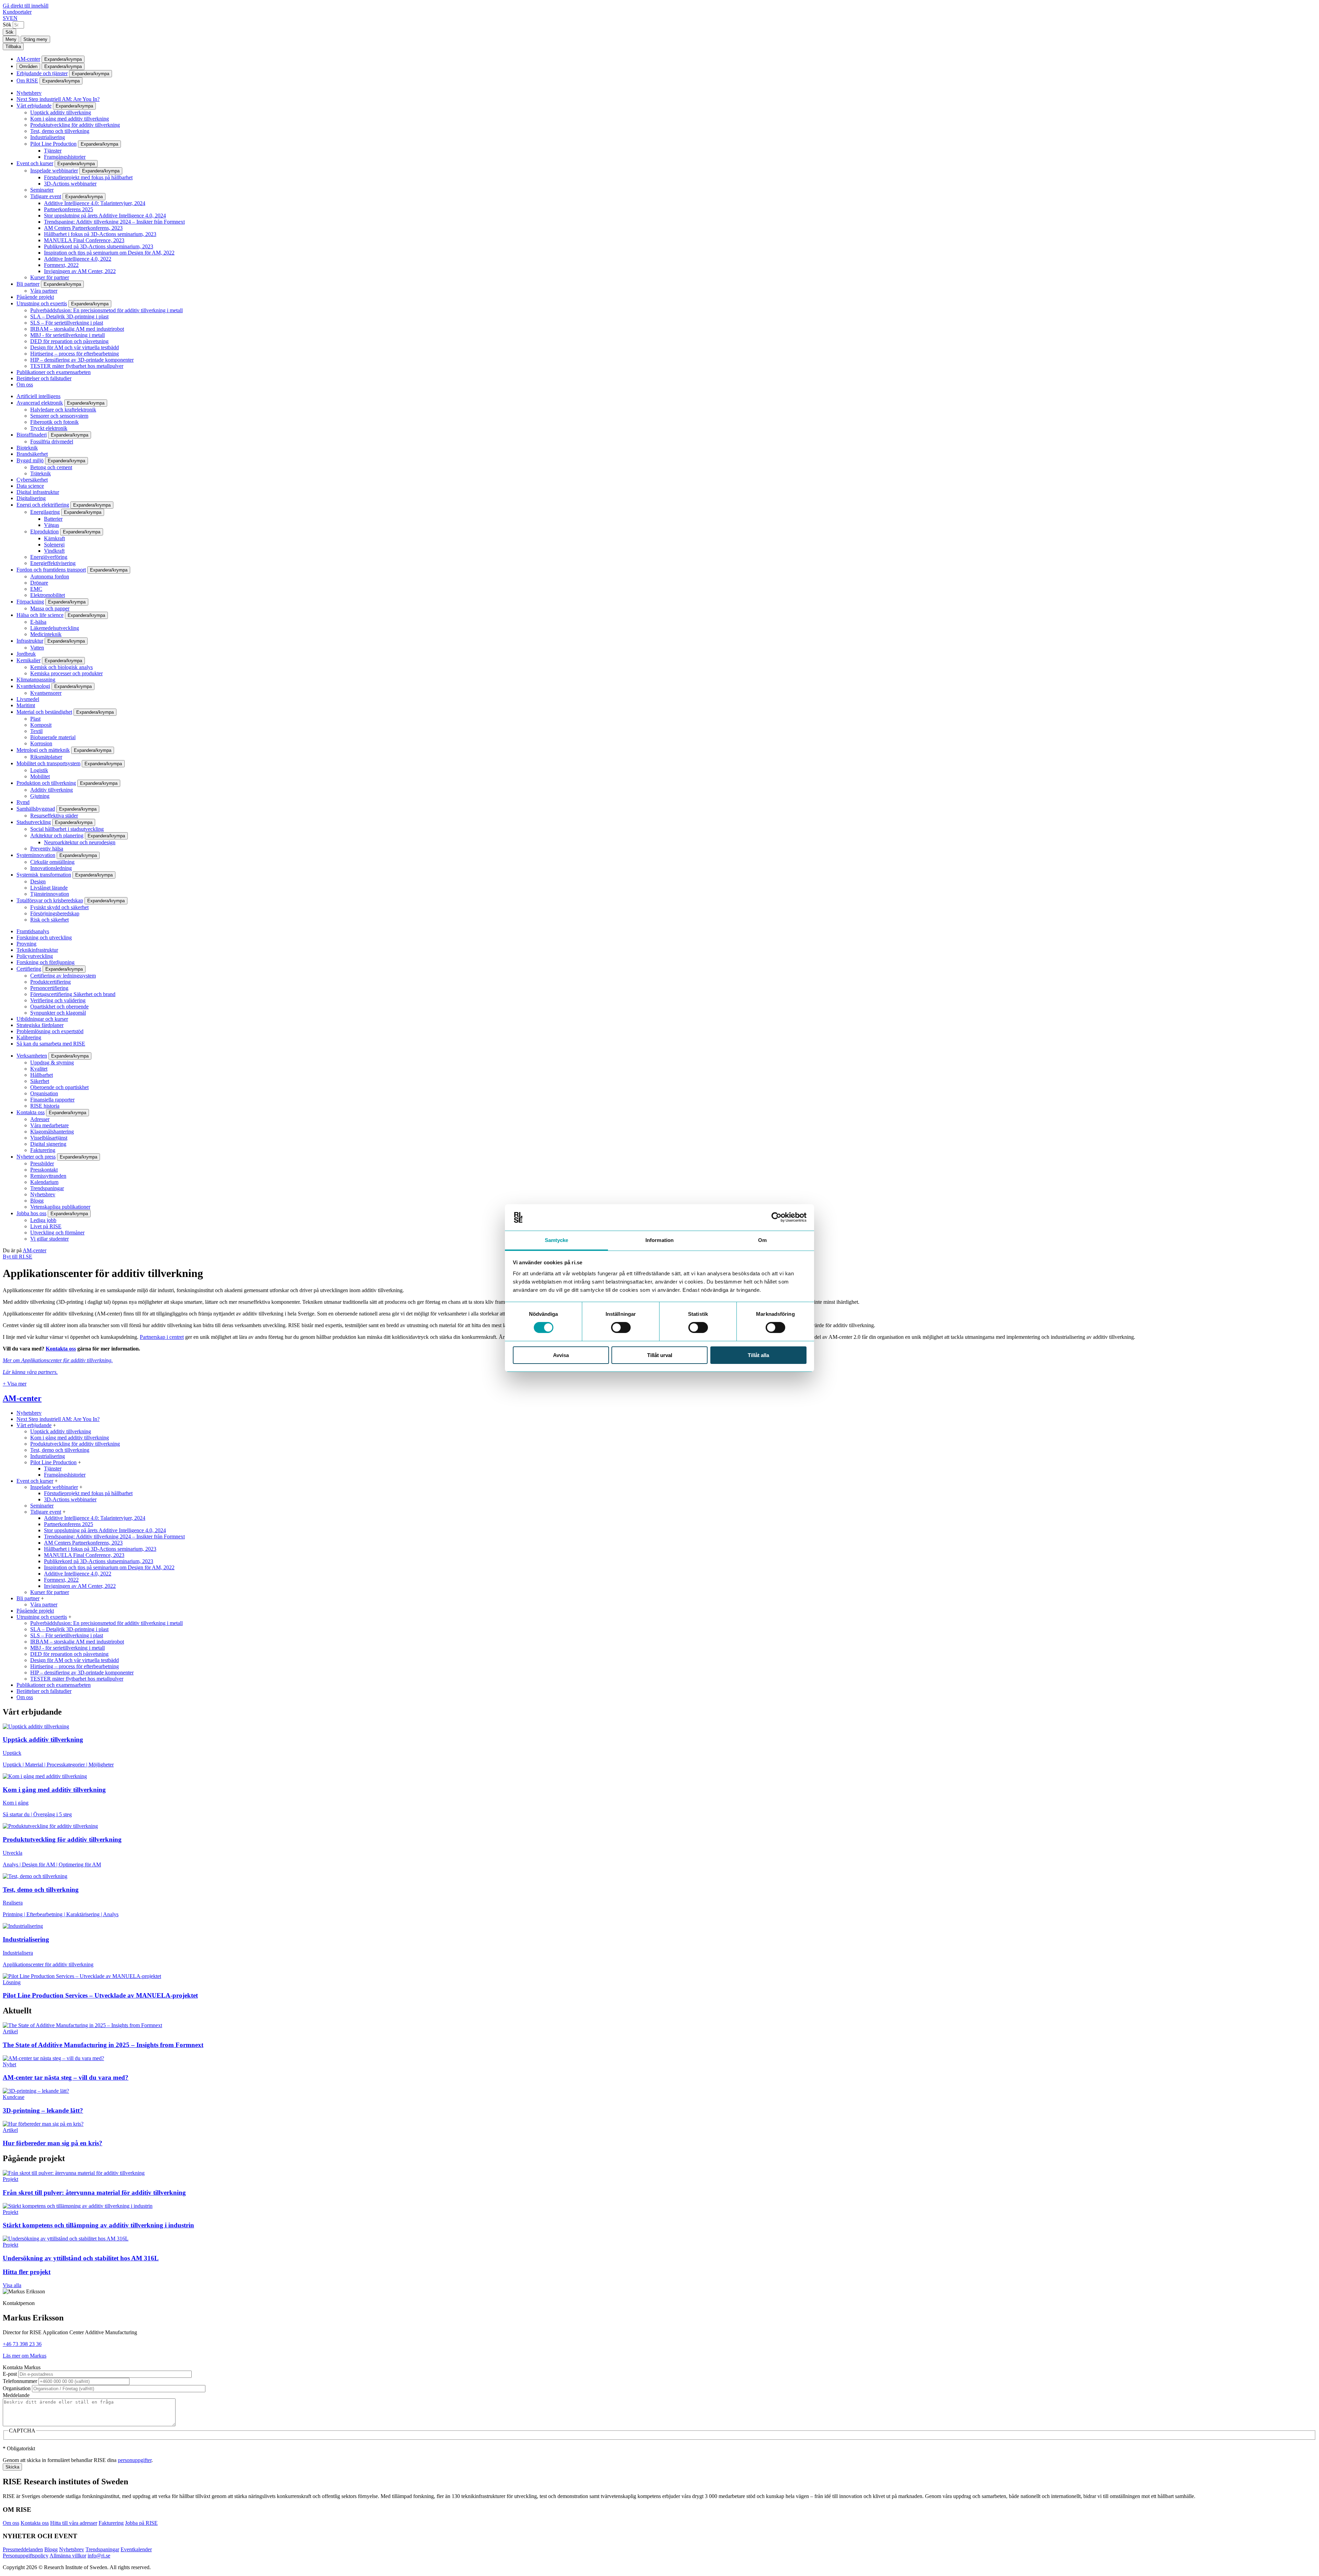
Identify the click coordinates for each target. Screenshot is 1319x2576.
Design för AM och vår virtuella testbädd (75, 347)
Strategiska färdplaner (40, 1025)
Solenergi (54, 545)
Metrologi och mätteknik (43, 750)
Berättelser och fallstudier (44, 378)
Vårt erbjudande (34, 106)
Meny (11, 39)
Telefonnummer (20, 2381)
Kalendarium (44, 1182)
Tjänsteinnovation (50, 894)
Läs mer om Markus (25, 2356)
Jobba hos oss (31, 1213)
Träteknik (41, 473)
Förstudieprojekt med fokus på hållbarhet (88, 177)
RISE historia (45, 1106)
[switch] (621, 1327)
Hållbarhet (42, 1075)
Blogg (37, 1201)
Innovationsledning (51, 868)
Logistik (39, 770)
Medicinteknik (46, 634)
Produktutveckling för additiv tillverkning (75, 125)
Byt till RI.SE (18, 1257)
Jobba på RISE (141, 2523)
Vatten (37, 648)
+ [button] (54, 1425)
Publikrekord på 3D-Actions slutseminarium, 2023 (99, 246)
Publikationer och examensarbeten (54, 372)
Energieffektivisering (53, 563)
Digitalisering (31, 498)
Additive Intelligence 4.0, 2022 (78, 259)
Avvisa (561, 1355)
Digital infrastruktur (38, 492)
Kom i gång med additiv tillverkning (70, 119)
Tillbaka (13, 47)
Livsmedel (28, 699)
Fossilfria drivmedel (52, 442)
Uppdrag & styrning (52, 1063)
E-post (10, 2374)
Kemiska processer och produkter (66, 673)
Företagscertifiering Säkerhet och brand (73, 994)
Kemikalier (29, 660)
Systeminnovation (36, 855)
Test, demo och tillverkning (60, 131)
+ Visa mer (15, 1384)
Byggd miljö (30, 460)
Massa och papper (50, 608)
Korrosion (41, 743)
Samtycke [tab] (557, 1240)
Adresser (40, 1119)
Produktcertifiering (50, 982)
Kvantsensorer (46, 693)
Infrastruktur (30, 641)
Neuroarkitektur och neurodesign (80, 842)
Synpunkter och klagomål (58, 1013)
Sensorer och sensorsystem (59, 416)
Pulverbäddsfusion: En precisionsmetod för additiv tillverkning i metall (106, 310)
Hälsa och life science (40, 615)
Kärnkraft (54, 538)
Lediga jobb (43, 1220)
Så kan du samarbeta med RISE (51, 1044)
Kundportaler (17, 12)
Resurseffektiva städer (54, 816)
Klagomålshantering (52, 1132)
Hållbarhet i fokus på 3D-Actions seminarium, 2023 (100, 234)
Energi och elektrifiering (43, 505)
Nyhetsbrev (29, 93)
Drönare (39, 583)
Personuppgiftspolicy (26, 2556)
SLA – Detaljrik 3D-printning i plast (69, 317)
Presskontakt (44, 1170)
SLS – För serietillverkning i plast (67, 323)
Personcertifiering (49, 988)
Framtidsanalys (33, 931)
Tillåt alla (758, 1355)
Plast (35, 719)
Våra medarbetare (49, 1125)
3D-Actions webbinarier (70, 184)
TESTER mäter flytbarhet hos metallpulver (77, 366)
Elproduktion (44, 532)
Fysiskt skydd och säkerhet (59, 907)
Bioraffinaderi (32, 435)
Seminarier (42, 190)
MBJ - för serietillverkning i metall (67, 335)
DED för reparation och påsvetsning (69, 341)
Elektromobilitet (48, 595)
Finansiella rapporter (52, 1100)
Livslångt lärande (49, 888)
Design (38, 882)
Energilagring (45, 512)
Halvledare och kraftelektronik (63, 410)
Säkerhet (40, 1081)
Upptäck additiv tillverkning (61, 112)
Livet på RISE (46, 1226)
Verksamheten (32, 1056)
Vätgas (52, 525)
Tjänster (53, 151)
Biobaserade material (53, 737)
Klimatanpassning (36, 680)
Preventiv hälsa (47, 849)
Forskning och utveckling (44, 937)
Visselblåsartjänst (49, 1138)
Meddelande (16, 2395)
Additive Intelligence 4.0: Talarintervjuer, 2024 (95, 203)
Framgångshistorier (65, 157)
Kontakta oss (31, 1112)
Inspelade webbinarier (54, 171)
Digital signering (48, 1144)
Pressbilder (42, 1163)
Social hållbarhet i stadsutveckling (67, 829)
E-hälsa (38, 622)
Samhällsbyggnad (36, 809)
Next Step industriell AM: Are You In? (58, 99)
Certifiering (29, 969)
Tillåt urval (660, 1355)
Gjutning (40, 796)
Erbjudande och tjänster (42, 73)
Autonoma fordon (50, 577)
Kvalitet (39, 1069)
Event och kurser (35, 163)
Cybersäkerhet (32, 480)
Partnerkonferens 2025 (69, 209)
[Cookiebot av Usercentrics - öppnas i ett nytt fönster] (776, 1217)
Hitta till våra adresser (74, 2523)
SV (6, 18)
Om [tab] (762, 1240)
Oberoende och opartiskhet (59, 1087)
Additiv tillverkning (52, 790)
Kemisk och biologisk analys (61, 667)
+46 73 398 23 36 (22, 2344)
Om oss (25, 385)
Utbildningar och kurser (42, 1019)
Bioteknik (27, 448)
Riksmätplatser (46, 757)
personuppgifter (135, 2460)
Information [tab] (659, 1240)
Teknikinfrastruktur (37, 950)
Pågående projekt (35, 297)
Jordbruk (26, 654)
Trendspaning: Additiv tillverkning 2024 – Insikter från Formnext (114, 222)
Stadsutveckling (34, 822)
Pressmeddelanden (23, 2549)
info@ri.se (99, 2556)
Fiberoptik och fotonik (54, 422)
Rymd (23, 802)
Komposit (41, 725)
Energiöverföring (49, 557)
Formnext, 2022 (61, 265)
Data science (30, 486)
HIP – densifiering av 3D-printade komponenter (82, 360)
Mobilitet (40, 776)
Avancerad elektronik (40, 403)
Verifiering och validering (58, 1000)
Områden (28, 66)
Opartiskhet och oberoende (59, 1007)
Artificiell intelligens (38, 396)
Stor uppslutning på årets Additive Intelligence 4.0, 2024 (105, 216)
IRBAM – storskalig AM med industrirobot (77, 329)
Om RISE (27, 81)
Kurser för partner (50, 277)
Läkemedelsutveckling (55, 628)
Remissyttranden (48, 1176)
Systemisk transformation (44, 875)
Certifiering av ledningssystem (63, 976)
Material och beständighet (44, 712)
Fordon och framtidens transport (51, 570)
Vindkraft (54, 551)
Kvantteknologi (33, 686)
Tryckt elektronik (49, 428)
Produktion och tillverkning (46, 783)
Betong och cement (51, 467)
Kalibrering (29, 1037)
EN (14, 18)
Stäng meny (35, 39)
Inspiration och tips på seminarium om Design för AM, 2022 (109, 253)
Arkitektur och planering (57, 835)
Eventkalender (136, 2549)
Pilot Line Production (53, 144)
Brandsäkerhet (32, 454)
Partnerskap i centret (162, 1337)
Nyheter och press (36, 1157)
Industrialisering (48, 137)
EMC (36, 589)
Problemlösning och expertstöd (50, 1031)
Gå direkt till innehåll (26, 6)
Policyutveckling (35, 956)
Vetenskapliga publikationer (60, 1207)
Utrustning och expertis (42, 303)
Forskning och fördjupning (46, 962)
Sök (7, 25)
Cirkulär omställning (52, 862)
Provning (26, 944)
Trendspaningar (47, 1188)
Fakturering (43, 1150)
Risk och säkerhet (49, 920)
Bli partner (28, 284)
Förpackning (30, 602)
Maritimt (26, 705)
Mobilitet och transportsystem (48, 763)
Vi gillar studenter (49, 1239)
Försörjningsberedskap (55, 913)
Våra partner (44, 291)
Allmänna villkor (68, 2556)
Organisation (44, 1093)
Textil (36, 731)
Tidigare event (46, 196)
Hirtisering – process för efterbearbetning (75, 354)
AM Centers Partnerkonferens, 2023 (83, 228)
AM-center (28, 59)
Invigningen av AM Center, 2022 (80, 271)
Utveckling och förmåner (57, 1233)
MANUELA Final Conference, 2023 (84, 240)
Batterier (53, 519)
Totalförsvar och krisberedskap (50, 900)
